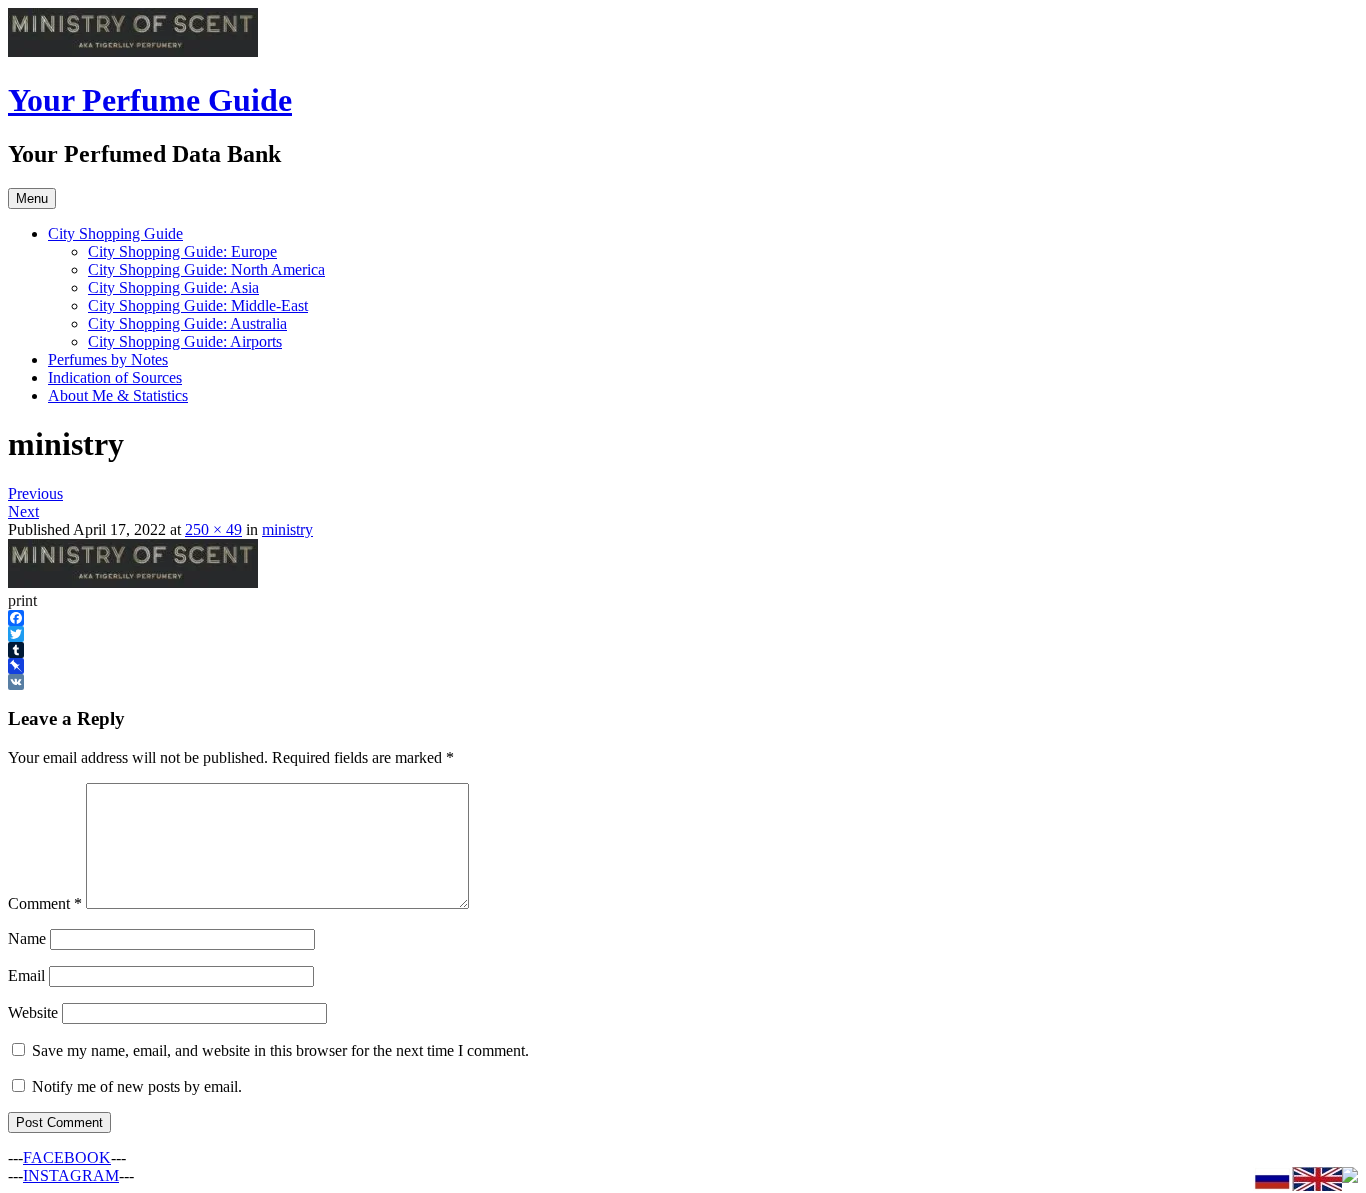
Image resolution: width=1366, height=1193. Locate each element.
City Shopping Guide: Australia (187, 323)
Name (27, 938)
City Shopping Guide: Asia (173, 287)
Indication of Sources (115, 377)
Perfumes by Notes (108, 359)
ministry (287, 529)
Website (33, 1012)
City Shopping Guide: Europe (182, 251)
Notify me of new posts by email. (137, 1086)
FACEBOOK (67, 1157)
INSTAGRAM (71, 1175)
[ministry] (133, 582)
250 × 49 (213, 529)
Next (23, 511)
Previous (35, 493)
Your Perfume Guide (150, 100)
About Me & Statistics (118, 395)
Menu (32, 198)
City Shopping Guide (115, 233)
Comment (45, 903)
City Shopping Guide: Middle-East (198, 305)
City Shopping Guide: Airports (185, 341)
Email (26, 975)
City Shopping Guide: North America (206, 269)
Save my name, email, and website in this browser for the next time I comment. (280, 1050)
